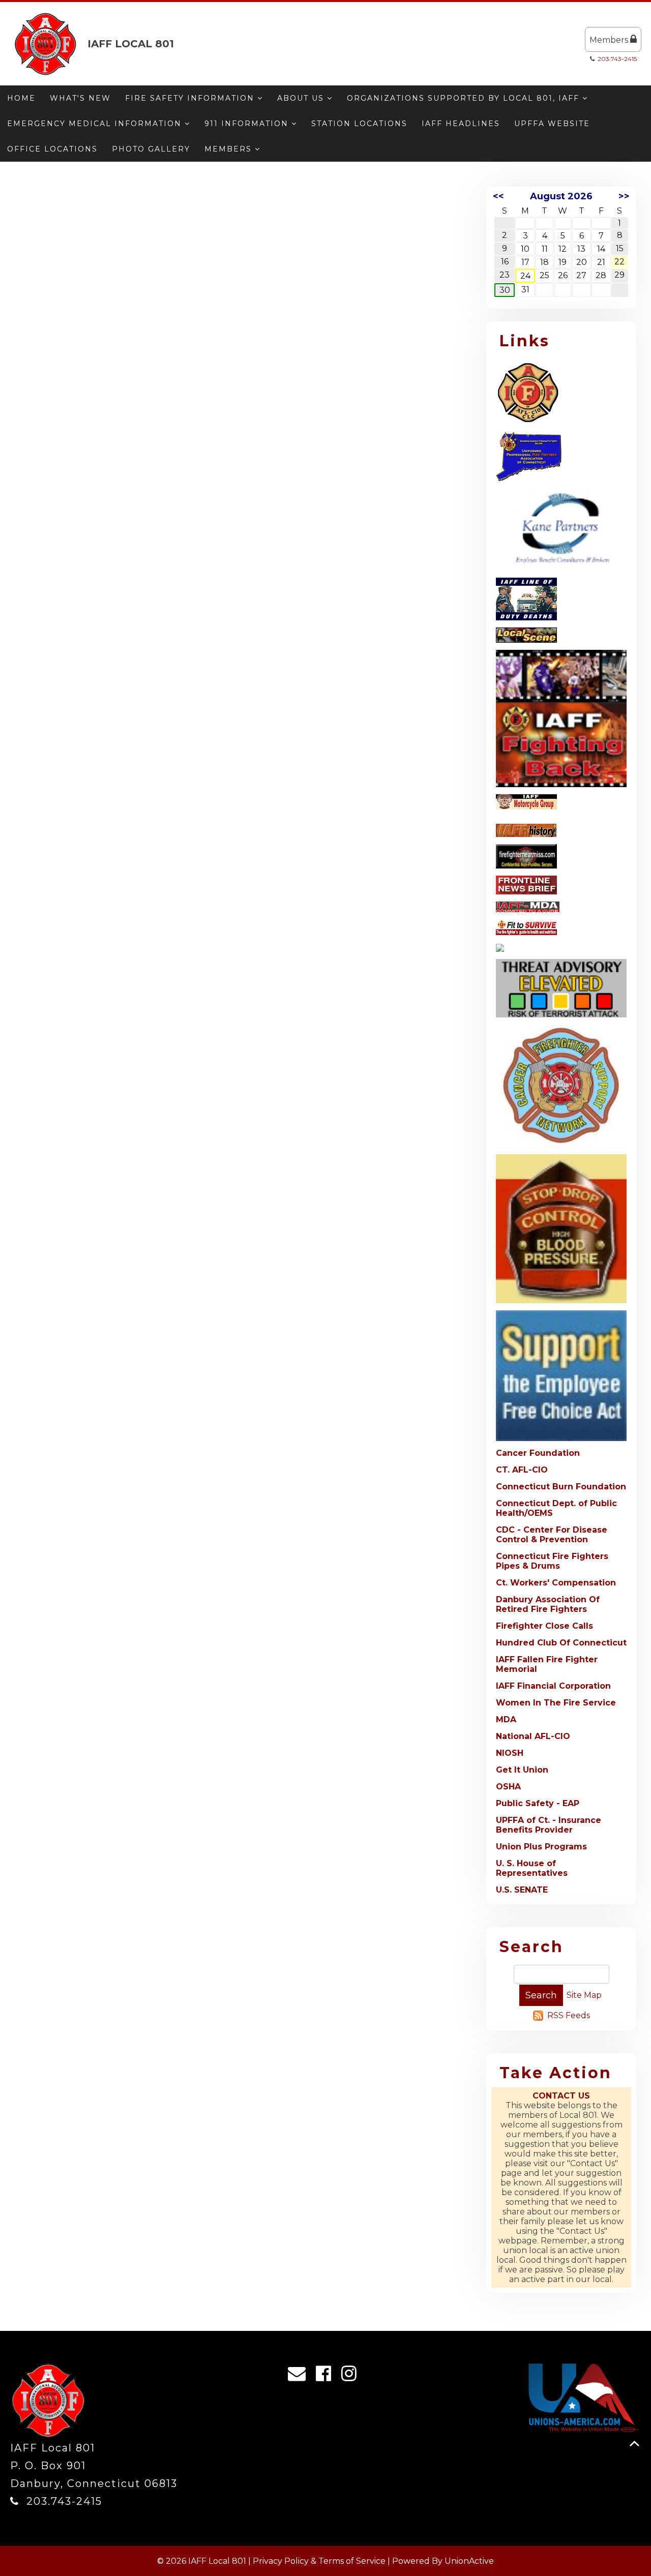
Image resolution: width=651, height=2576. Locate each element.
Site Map (584, 1995)
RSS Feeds (569, 2015)
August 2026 (561, 196)
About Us (302, 98)
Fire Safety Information (191, 98)
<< (498, 196)
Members (610, 40)
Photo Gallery (151, 149)
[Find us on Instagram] (352, 2376)
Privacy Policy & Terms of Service (319, 2561)
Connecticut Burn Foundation (561, 1487)
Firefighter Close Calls (544, 1626)
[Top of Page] (634, 2444)
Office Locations (52, 149)
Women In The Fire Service (556, 1703)
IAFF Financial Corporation (553, 1686)
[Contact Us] (300, 2376)
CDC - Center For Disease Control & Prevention (552, 1535)
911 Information (248, 124)
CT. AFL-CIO (522, 1470)
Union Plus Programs (541, 1847)
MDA (506, 1719)
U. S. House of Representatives (532, 1868)
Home (21, 98)
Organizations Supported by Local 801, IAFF (465, 98)
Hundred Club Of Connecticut (561, 1643)
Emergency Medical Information (96, 124)
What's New (80, 98)
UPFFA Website (552, 124)
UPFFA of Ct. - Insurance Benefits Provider (549, 1825)
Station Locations (359, 124)
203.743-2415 (617, 59)
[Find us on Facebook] (327, 2376)
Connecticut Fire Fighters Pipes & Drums (552, 1561)
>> (624, 196)
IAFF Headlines (461, 124)
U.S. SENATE (522, 1890)
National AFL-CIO (533, 1736)
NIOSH (510, 1753)
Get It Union (522, 1770)
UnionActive (469, 2561)
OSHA (508, 1787)
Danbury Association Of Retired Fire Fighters (548, 1604)
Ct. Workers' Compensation (556, 1583)
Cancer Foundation (538, 1453)
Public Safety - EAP (538, 1803)
